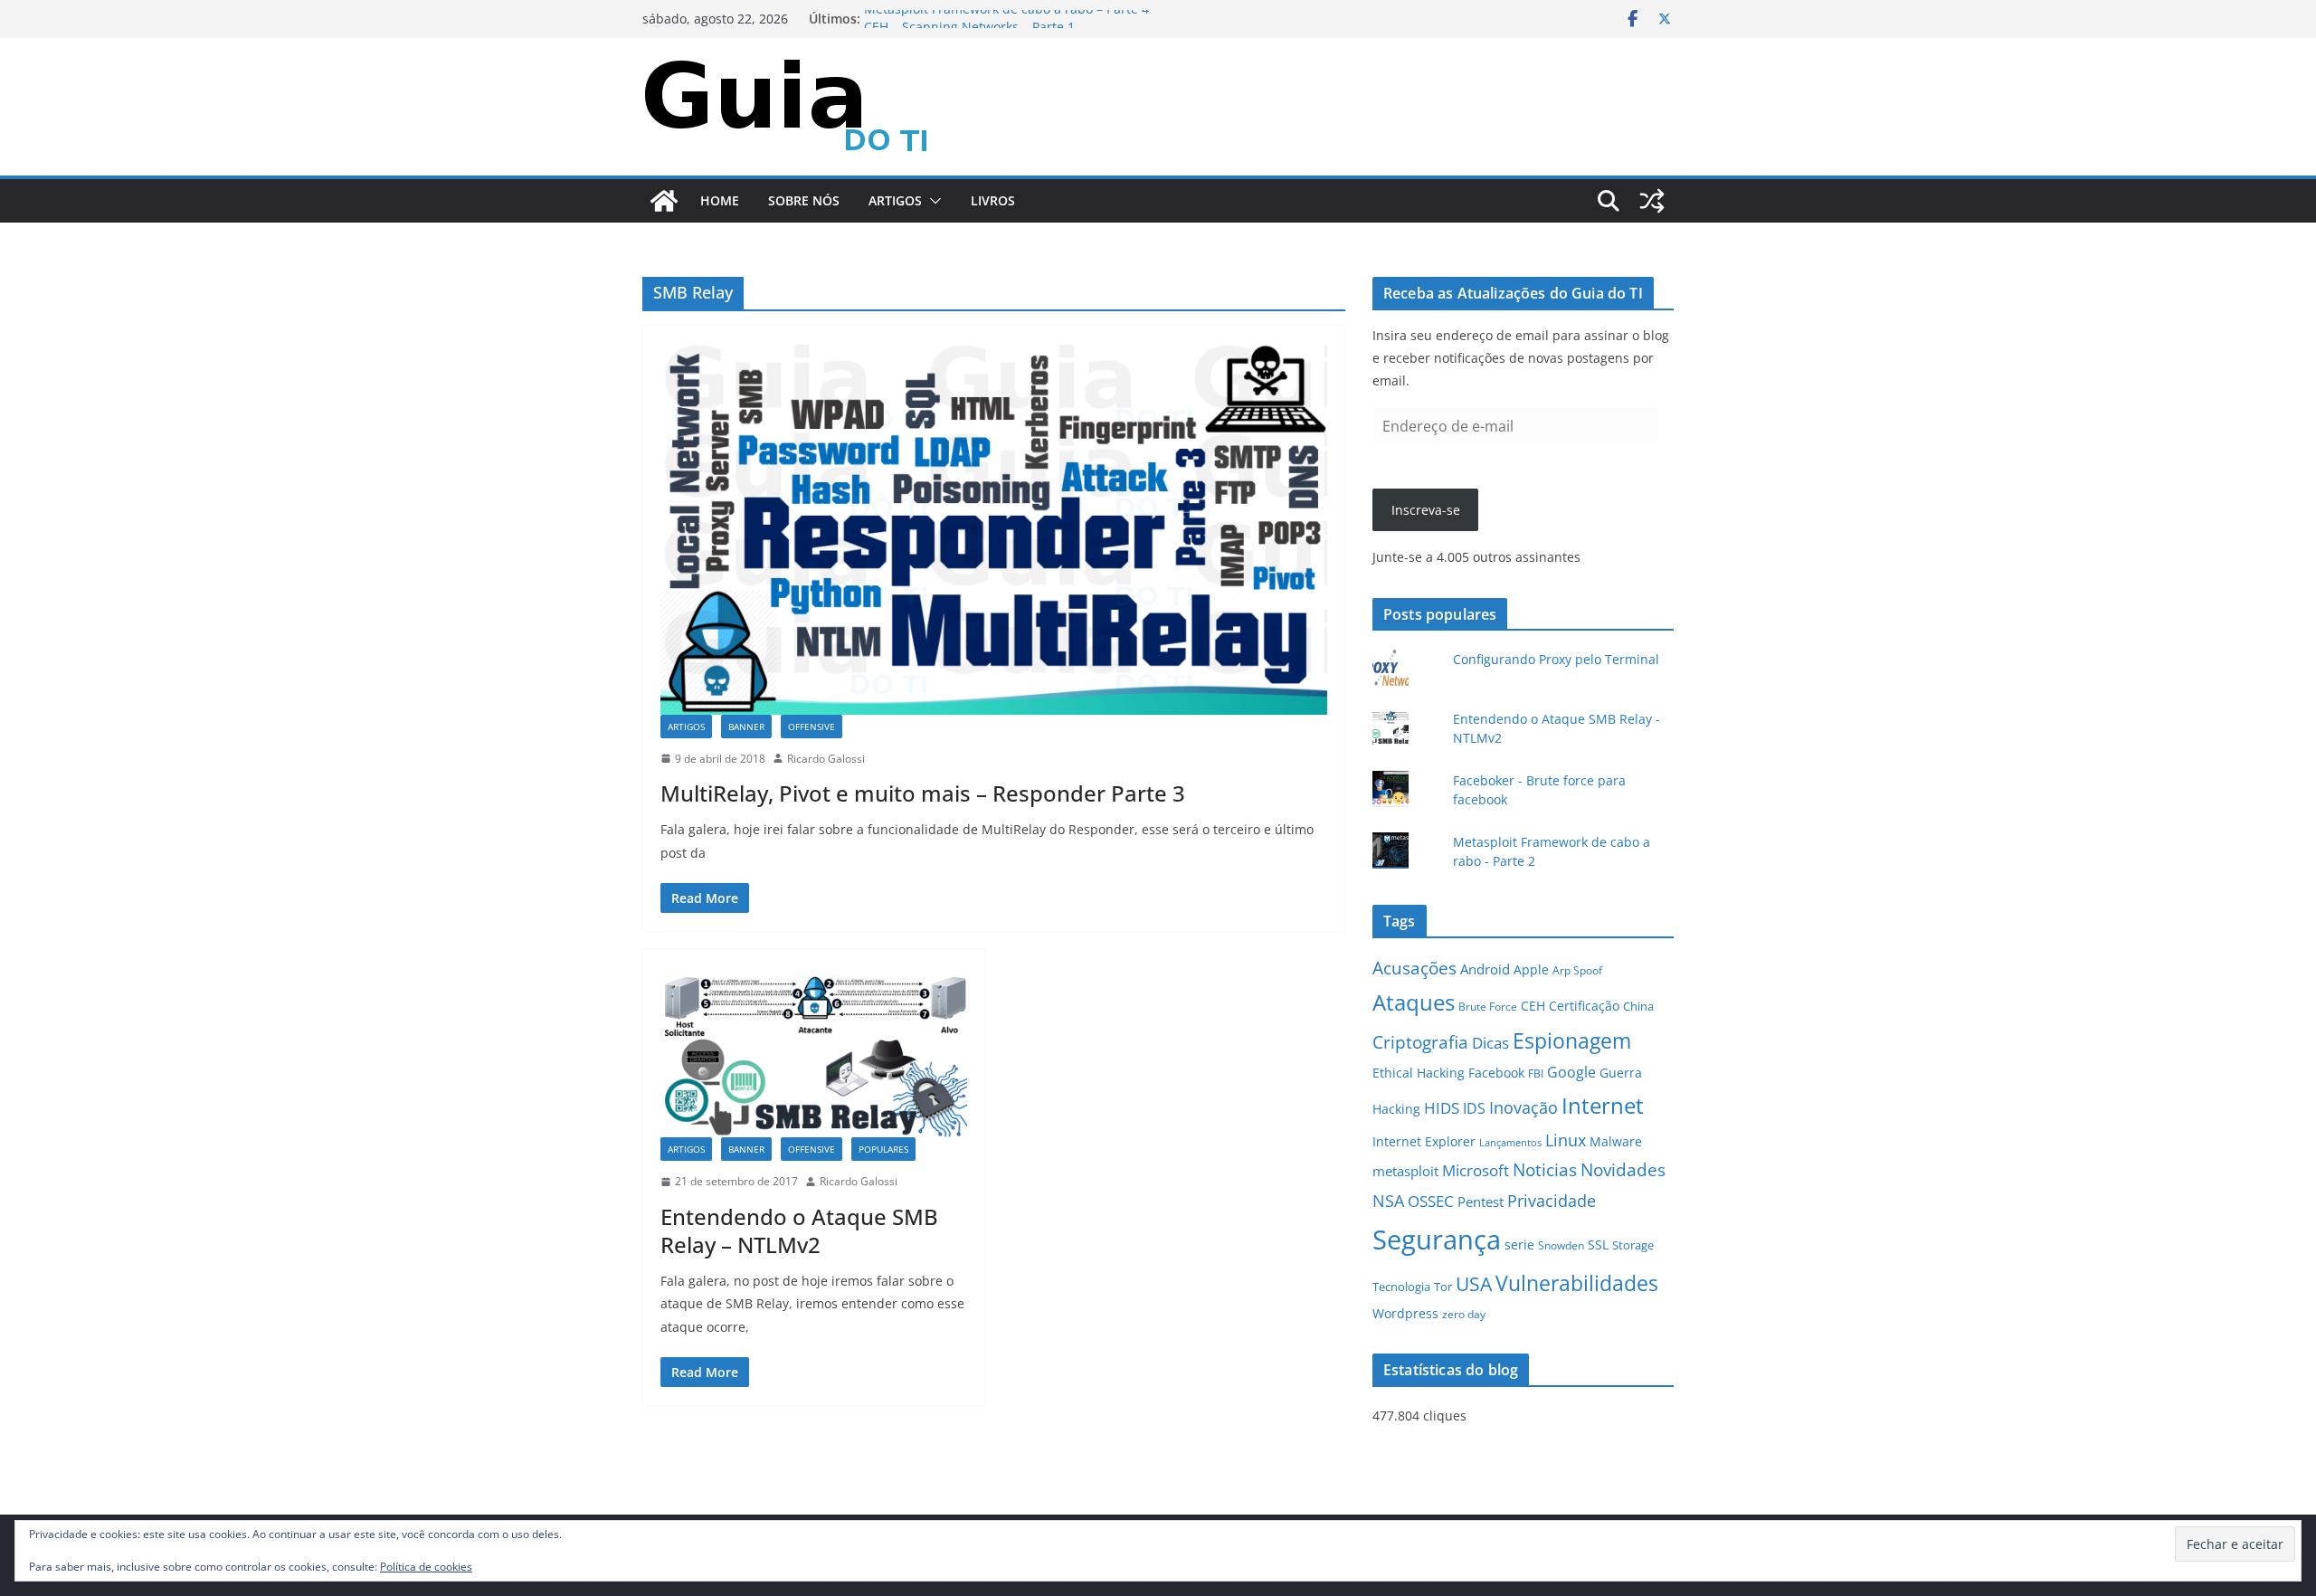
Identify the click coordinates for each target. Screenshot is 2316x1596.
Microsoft (1476, 1170)
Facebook (1496, 1073)
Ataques (1414, 1002)
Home (720, 200)
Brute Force (1488, 1006)
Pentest (1481, 1202)
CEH (1533, 1006)
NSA (1388, 1201)
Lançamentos (1510, 1143)
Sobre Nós (804, 200)
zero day (1464, 1314)
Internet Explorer (1424, 1141)
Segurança (1437, 1240)
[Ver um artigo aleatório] (1652, 201)
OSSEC (1431, 1201)
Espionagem (1572, 1041)
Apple (1531, 969)
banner (746, 727)
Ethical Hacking (1419, 1073)
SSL (1598, 1244)
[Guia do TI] (664, 201)
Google (1571, 1072)
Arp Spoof (1577, 970)
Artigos (895, 200)
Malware (1616, 1141)
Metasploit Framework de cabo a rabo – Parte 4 (1006, 19)
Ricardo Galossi (826, 759)
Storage (1633, 1245)
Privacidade (1552, 1201)
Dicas (1490, 1043)
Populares (883, 1149)
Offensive (812, 727)
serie (1519, 1244)
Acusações (1414, 968)
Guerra (1621, 1073)
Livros (993, 200)
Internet (1603, 1105)
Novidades (1623, 1169)
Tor (1443, 1287)
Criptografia (1420, 1042)
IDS (1474, 1108)
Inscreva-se (1426, 510)
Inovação (1523, 1107)
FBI (1536, 1073)
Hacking (1396, 1109)
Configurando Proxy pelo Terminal (1556, 659)
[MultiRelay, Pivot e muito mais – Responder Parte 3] (994, 529)
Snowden (1561, 1245)
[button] (932, 201)
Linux (1566, 1140)
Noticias (1545, 1170)
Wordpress (1405, 1313)
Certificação (1584, 1006)
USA (1474, 1284)
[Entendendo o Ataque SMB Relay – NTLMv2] (814, 1052)
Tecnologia (1401, 1287)
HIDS (1442, 1108)
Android (1485, 969)
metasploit (1405, 1171)
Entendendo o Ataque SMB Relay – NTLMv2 (799, 1230)
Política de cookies (426, 1567)
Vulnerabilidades (1577, 1283)
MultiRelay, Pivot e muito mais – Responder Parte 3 (923, 793)
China (1638, 1006)
